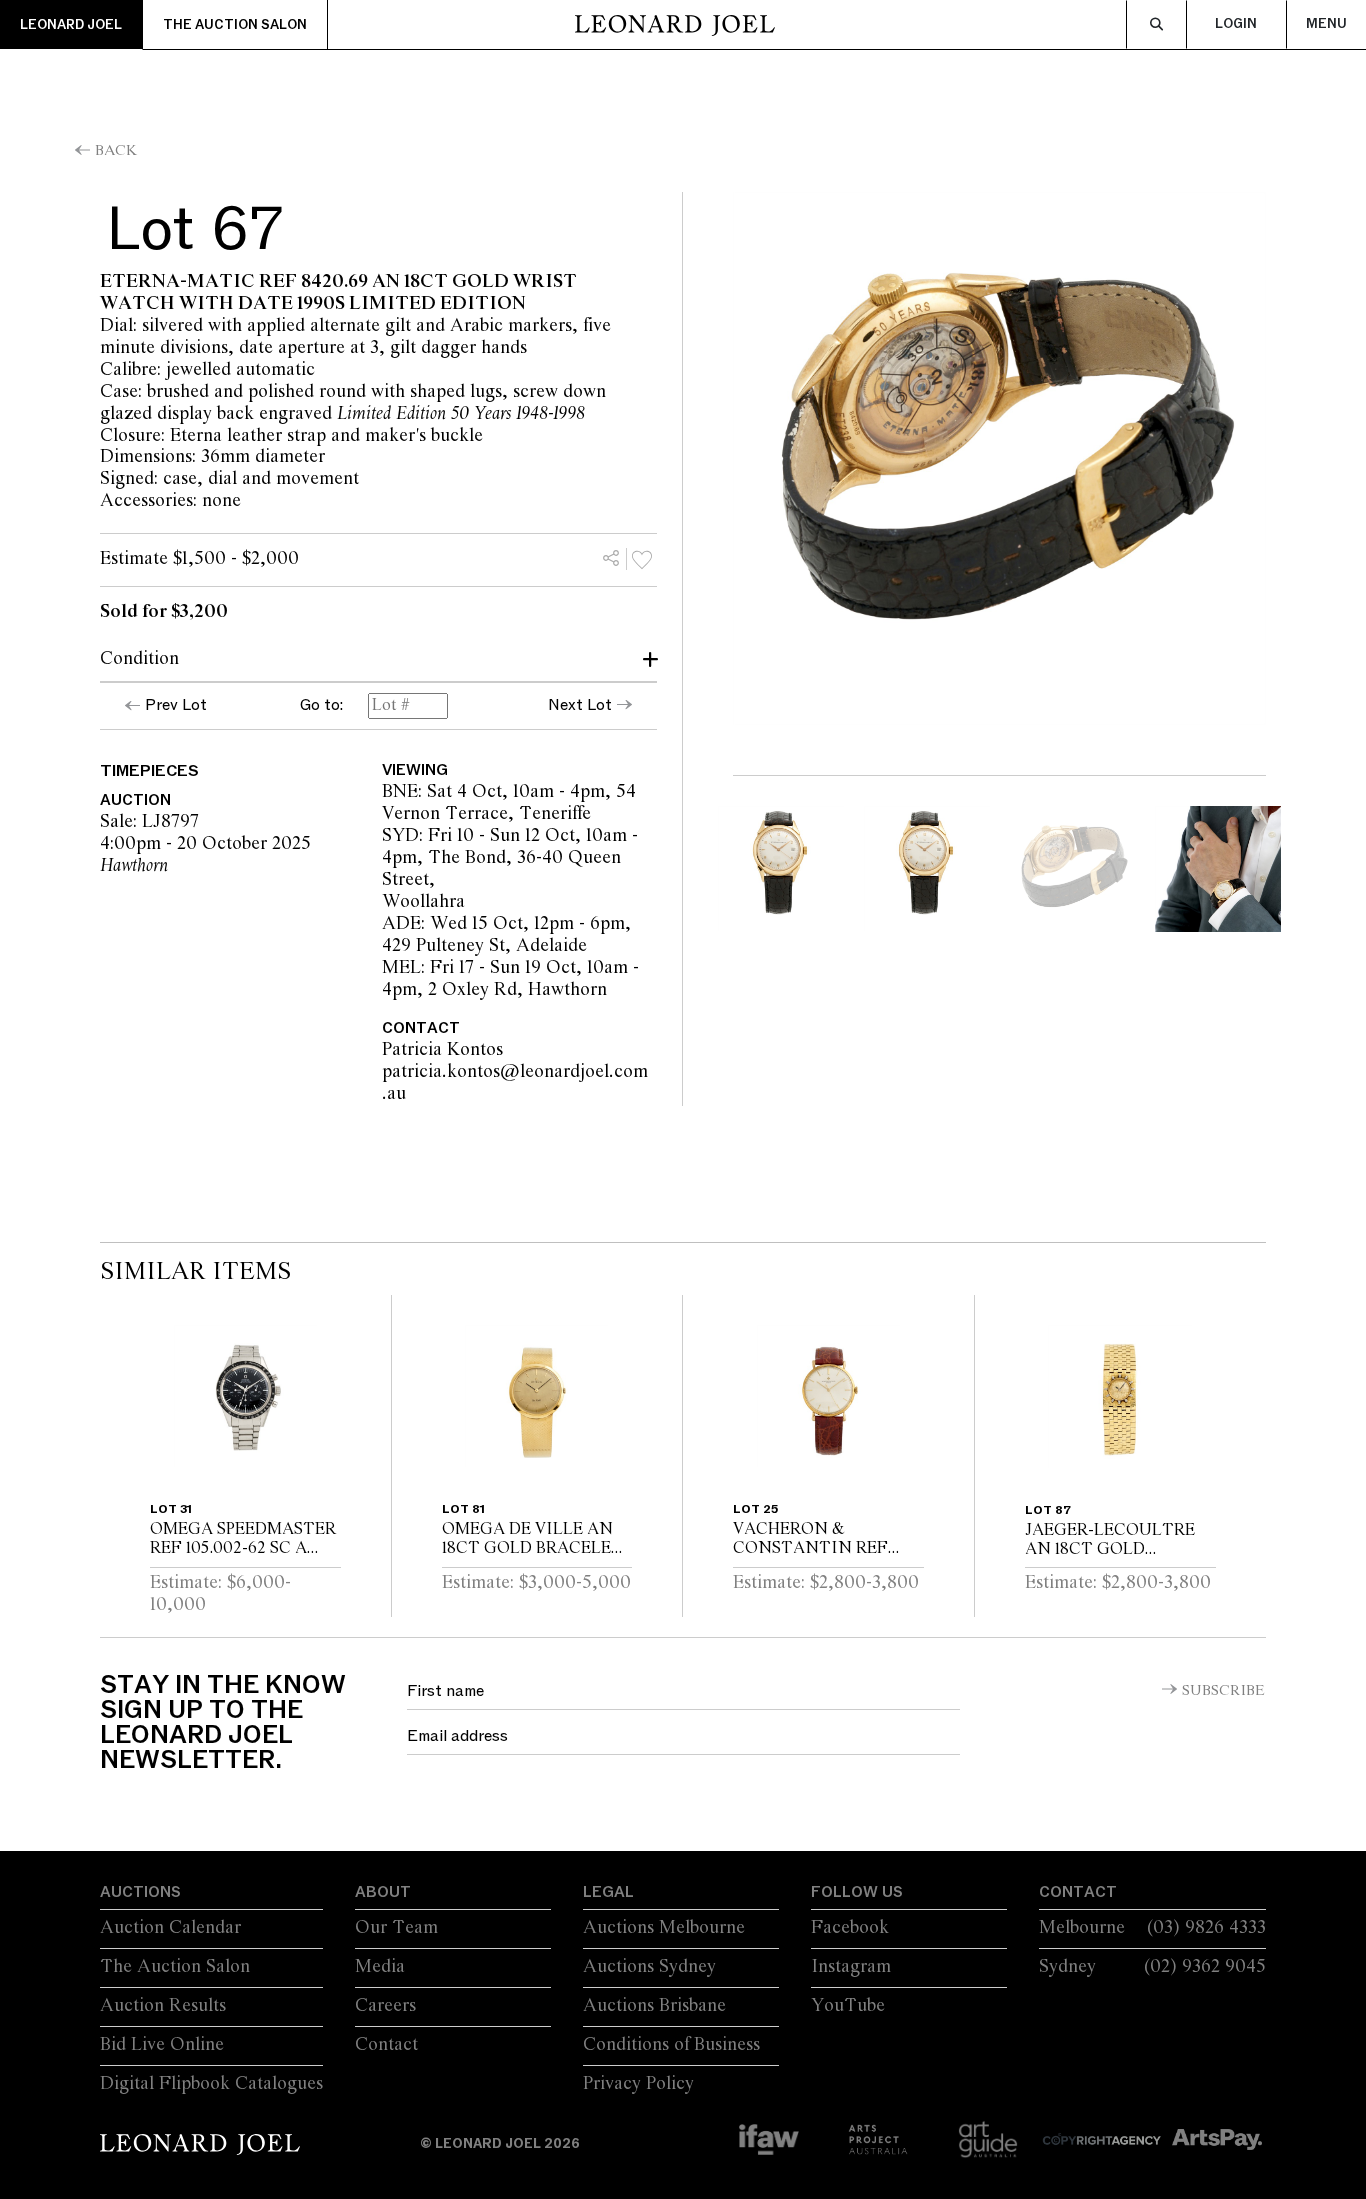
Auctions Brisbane (654, 2006)
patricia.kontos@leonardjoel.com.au (515, 1083)
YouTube (848, 2006)
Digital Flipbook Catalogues (211, 2084)
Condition (139, 659)
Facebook (850, 1928)
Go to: (321, 706)
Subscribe (1223, 1691)
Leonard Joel (71, 25)
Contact (386, 2045)
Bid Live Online (162, 2045)
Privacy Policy (638, 2084)
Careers (385, 2006)
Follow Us (857, 1892)
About (383, 1892)
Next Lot (580, 705)
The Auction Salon (235, 25)
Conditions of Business (671, 2045)
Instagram (851, 1967)
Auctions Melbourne (664, 1928)
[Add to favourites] (642, 559)
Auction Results (163, 2006)
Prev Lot (176, 705)
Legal (608, 1892)
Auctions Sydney (649, 1967)
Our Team (396, 1928)
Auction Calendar (170, 1928)
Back (116, 151)
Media (380, 1967)
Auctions (140, 1892)
